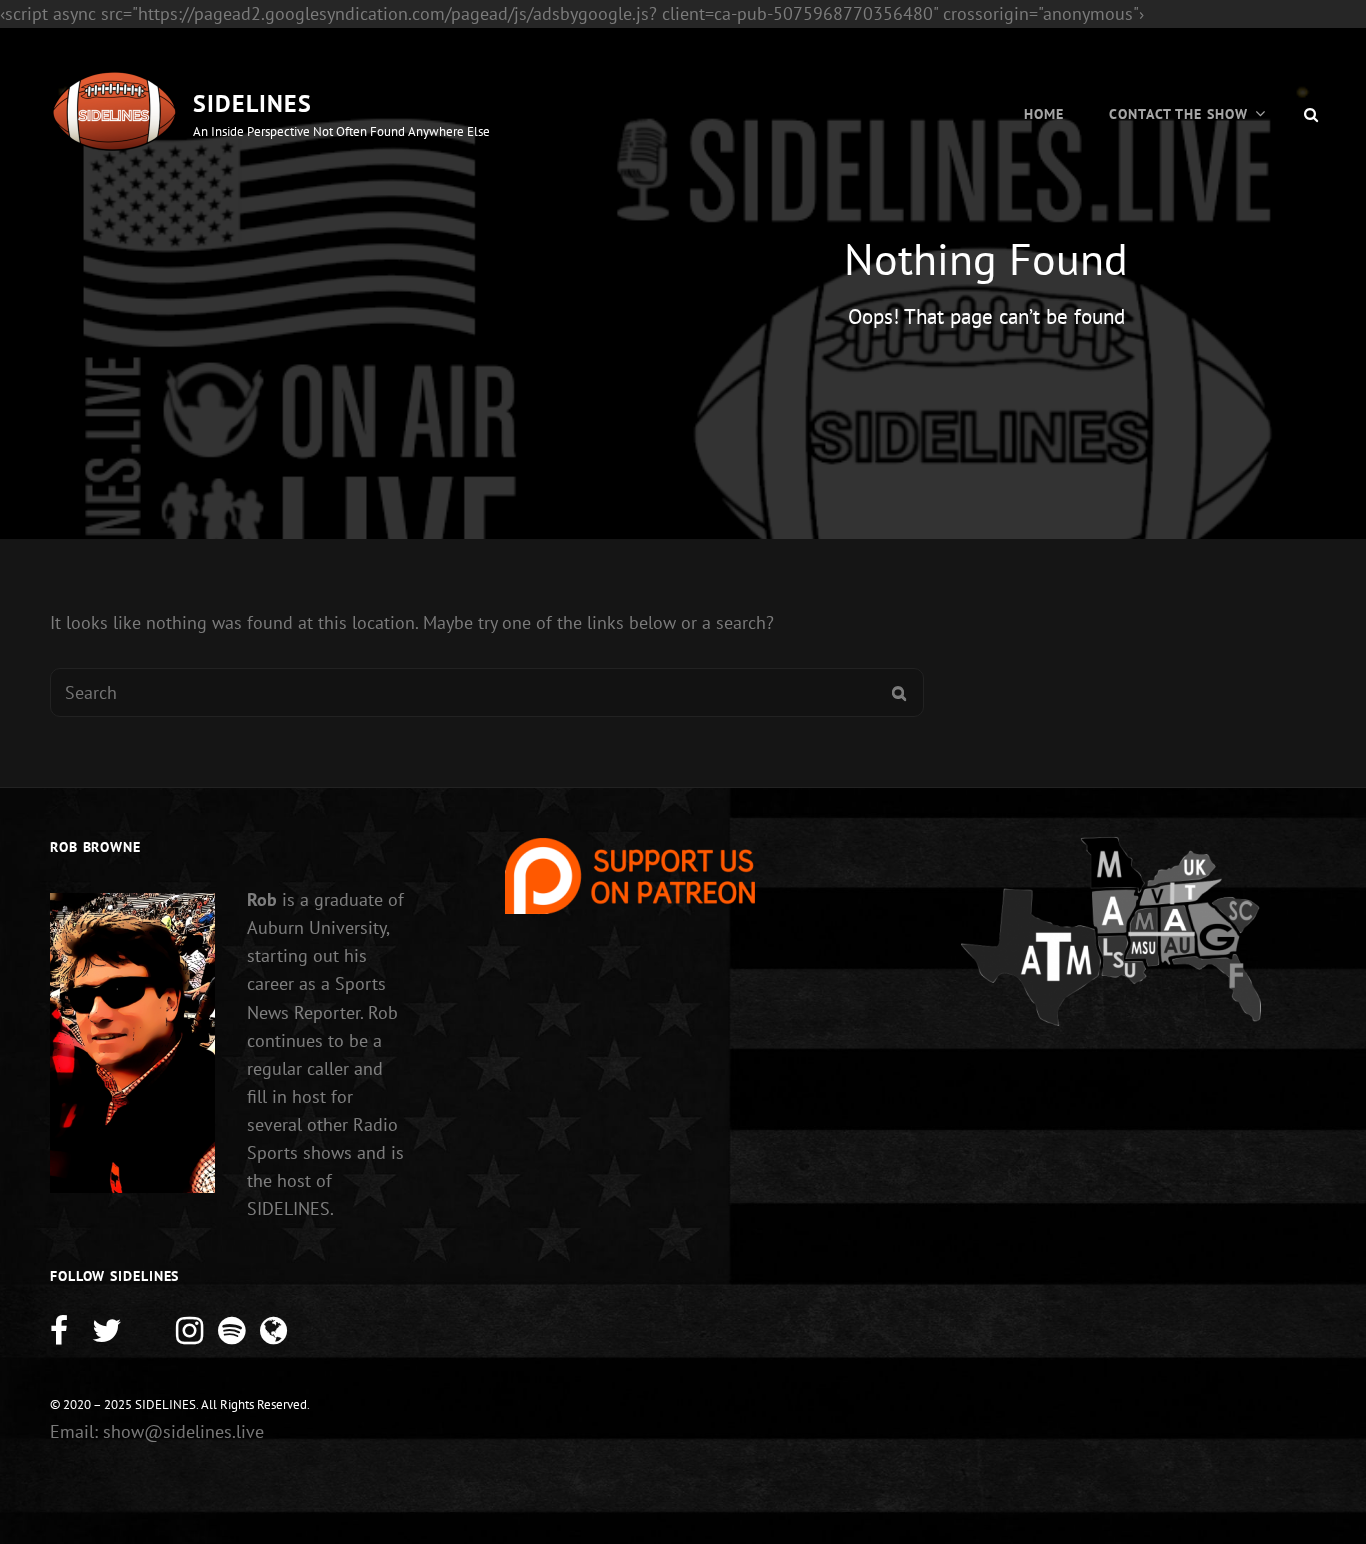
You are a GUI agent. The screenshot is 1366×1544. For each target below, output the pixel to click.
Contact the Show (1178, 114)
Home (1044, 114)
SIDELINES (252, 103)
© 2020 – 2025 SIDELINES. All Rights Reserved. (180, 1404)
